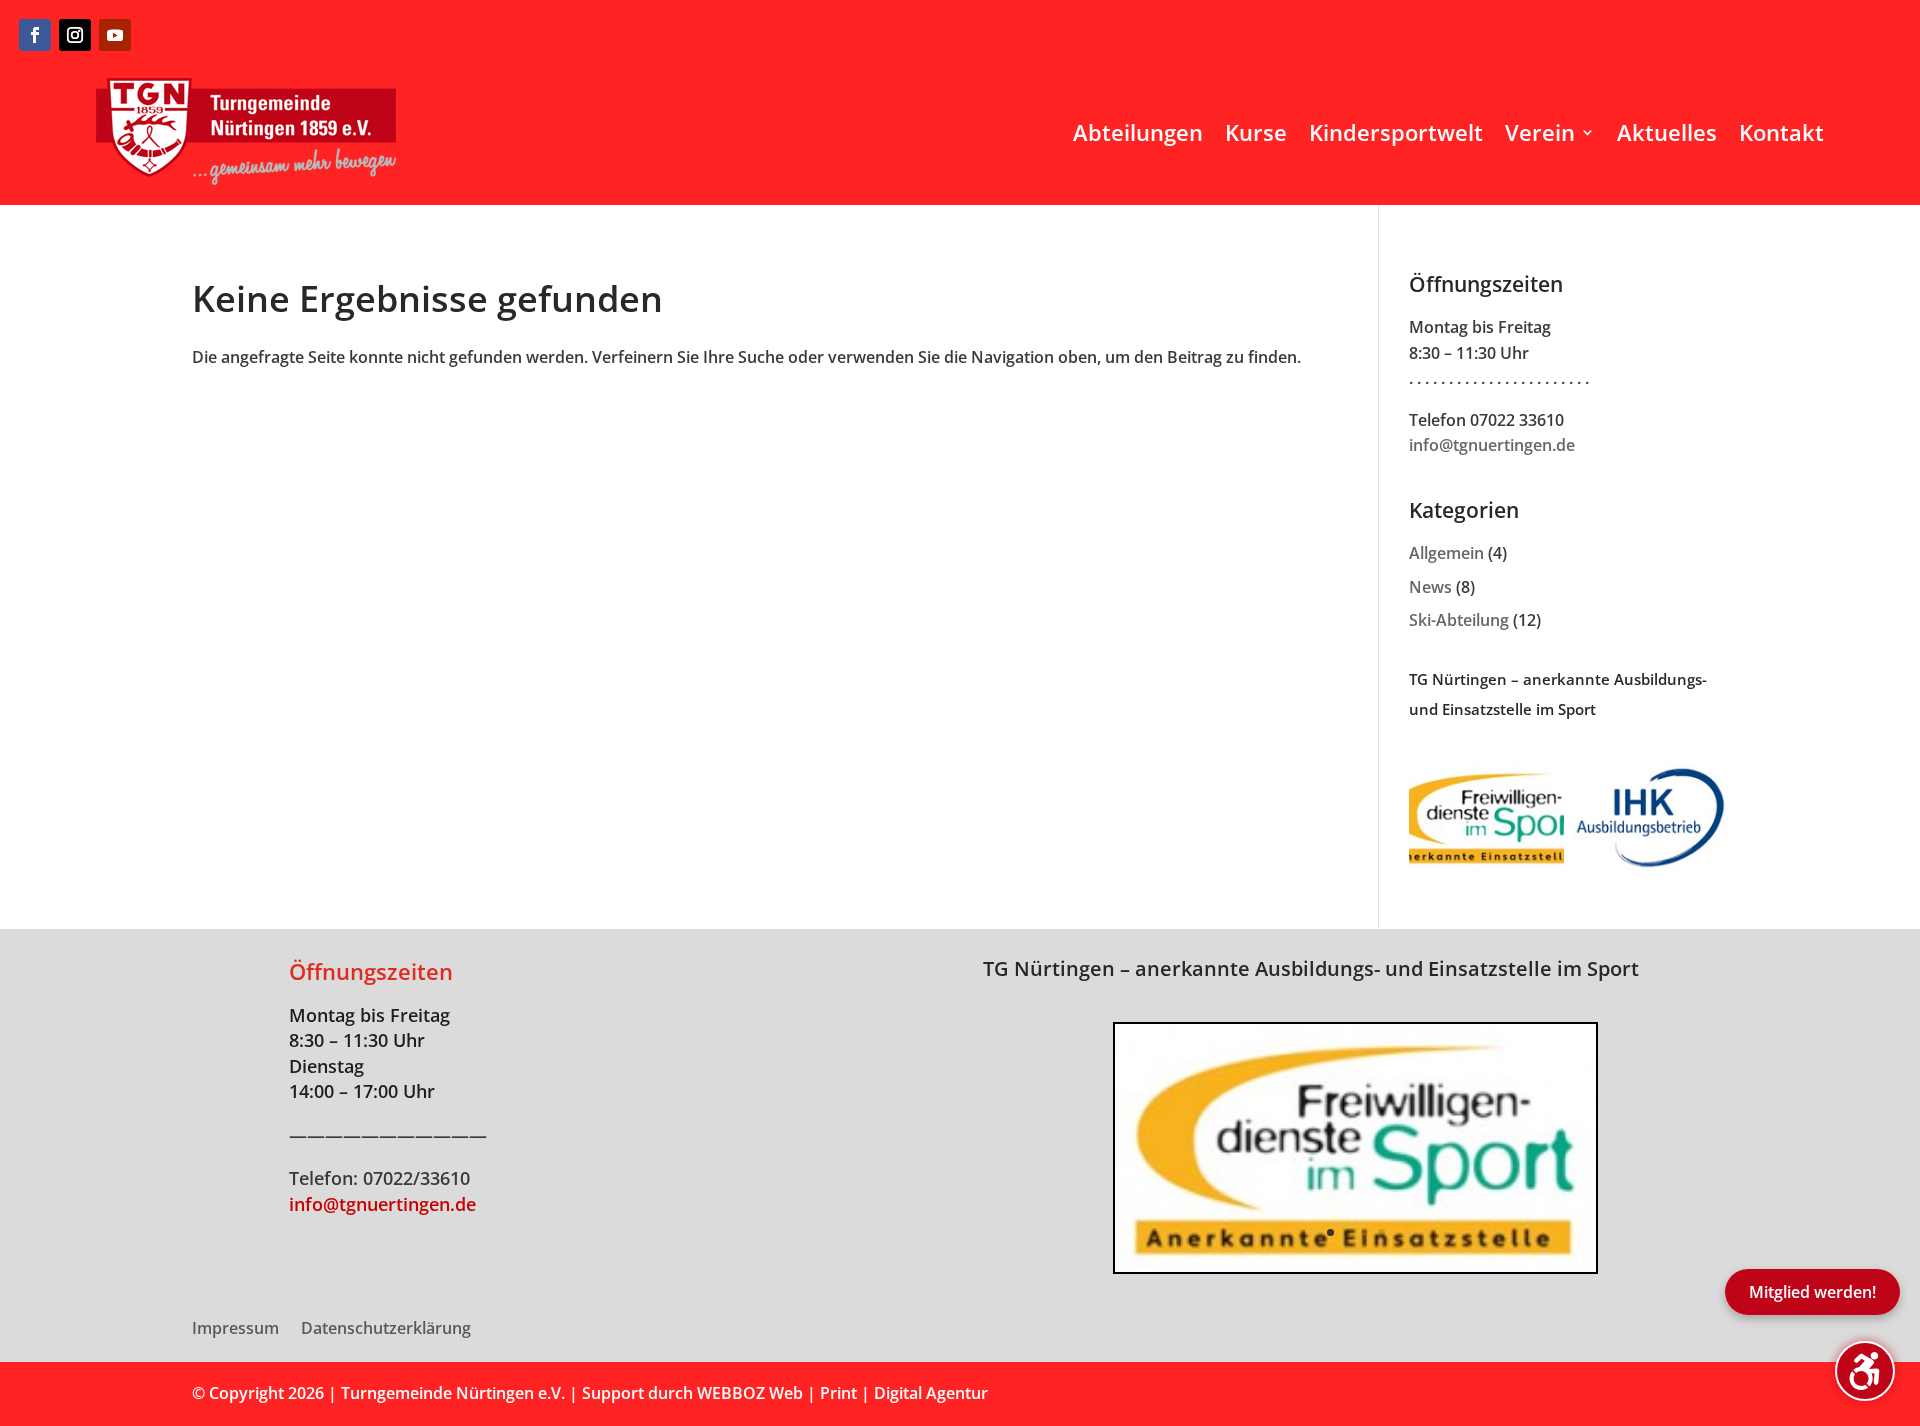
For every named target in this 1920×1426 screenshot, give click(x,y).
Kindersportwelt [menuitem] (1396, 132)
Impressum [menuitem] (235, 1330)
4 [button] (1381, 1232)
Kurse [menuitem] (1256, 132)
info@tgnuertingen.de (1492, 445)
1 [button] (1330, 1232)
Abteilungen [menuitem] (1138, 132)
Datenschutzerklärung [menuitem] (386, 1330)
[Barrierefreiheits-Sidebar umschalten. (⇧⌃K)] (1865, 1371)
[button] (1115, 1148)
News (1430, 587)
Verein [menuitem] (1540, 132)
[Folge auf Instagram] (75, 35)
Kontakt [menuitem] (1781, 132)
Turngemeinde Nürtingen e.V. (455, 1393)
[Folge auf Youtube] (115, 35)
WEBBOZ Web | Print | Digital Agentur (842, 1393)
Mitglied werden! (1812, 1292)
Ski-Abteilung (1459, 620)
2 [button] (1347, 1232)
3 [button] (1364, 1232)
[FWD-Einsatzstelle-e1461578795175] (1355, 1266)
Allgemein (1446, 553)
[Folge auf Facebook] (35, 35)
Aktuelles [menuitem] (1667, 132)
